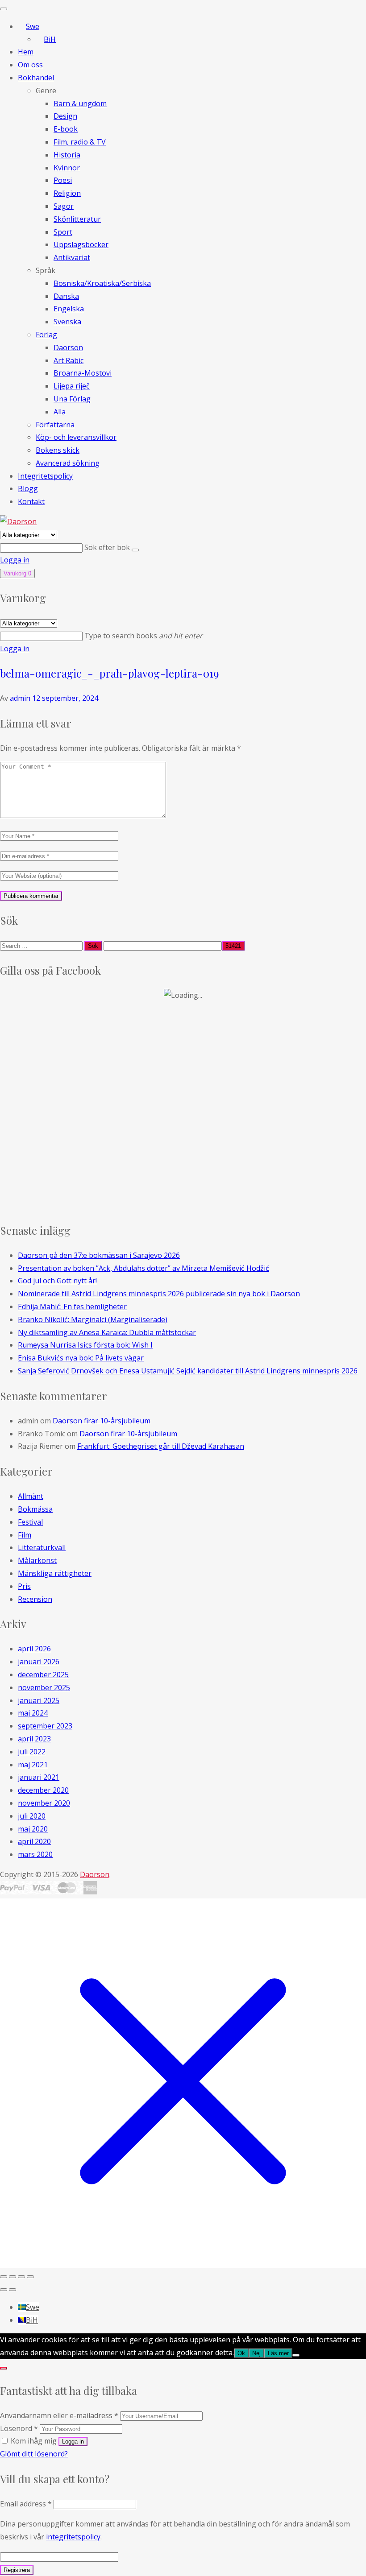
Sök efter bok (108, 547)
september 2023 (45, 1726)
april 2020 (34, 1841)
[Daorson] (18, 521)
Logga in (15, 560)
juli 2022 (32, 1752)
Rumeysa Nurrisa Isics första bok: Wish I (85, 1345)
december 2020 (43, 1790)
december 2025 (43, 1675)
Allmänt (31, 1496)
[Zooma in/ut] (4, 2277)
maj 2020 (33, 1829)
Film (25, 1535)
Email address (26, 2504)
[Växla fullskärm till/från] (12, 2277)
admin (20, 698)
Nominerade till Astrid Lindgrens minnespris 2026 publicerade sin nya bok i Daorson (159, 1294)
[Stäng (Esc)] (30, 2277)
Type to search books (143, 636)
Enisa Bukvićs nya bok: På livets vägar (81, 1358)
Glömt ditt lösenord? (34, 2454)
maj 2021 (33, 1765)
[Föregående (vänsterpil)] (4, 2290)
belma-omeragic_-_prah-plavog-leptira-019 (109, 673)
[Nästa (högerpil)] (12, 2290)
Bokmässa (35, 1509)
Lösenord (19, 2428)
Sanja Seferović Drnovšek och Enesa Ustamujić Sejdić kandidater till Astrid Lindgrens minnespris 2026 (188, 1371)
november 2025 (44, 1687)
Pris (24, 1586)
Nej (256, 2353)
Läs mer (278, 2353)
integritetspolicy (73, 2537)
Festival (30, 1522)
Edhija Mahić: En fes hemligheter (72, 1307)
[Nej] (296, 2355)
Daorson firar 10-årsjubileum (102, 1421)
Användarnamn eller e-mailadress (59, 2415)
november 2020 (44, 1803)
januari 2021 (39, 1777)
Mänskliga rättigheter (55, 1573)
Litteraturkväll (42, 1547)
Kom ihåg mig (34, 2441)
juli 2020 (32, 1816)
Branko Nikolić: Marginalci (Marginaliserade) (93, 1319)
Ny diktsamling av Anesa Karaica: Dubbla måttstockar (107, 1332)
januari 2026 (39, 1662)
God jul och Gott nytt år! (57, 1281)
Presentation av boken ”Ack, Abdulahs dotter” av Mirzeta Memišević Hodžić (143, 1268)
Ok (241, 2353)
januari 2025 (39, 1700)
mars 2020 (35, 1854)
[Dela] (21, 2277)
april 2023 (34, 1739)
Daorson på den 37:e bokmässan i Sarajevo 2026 (99, 1255)
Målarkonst (37, 1560)
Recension (35, 1599)
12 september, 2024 (65, 698)
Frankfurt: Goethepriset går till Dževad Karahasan (161, 1446)
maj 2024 (33, 1713)
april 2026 (34, 1649)
